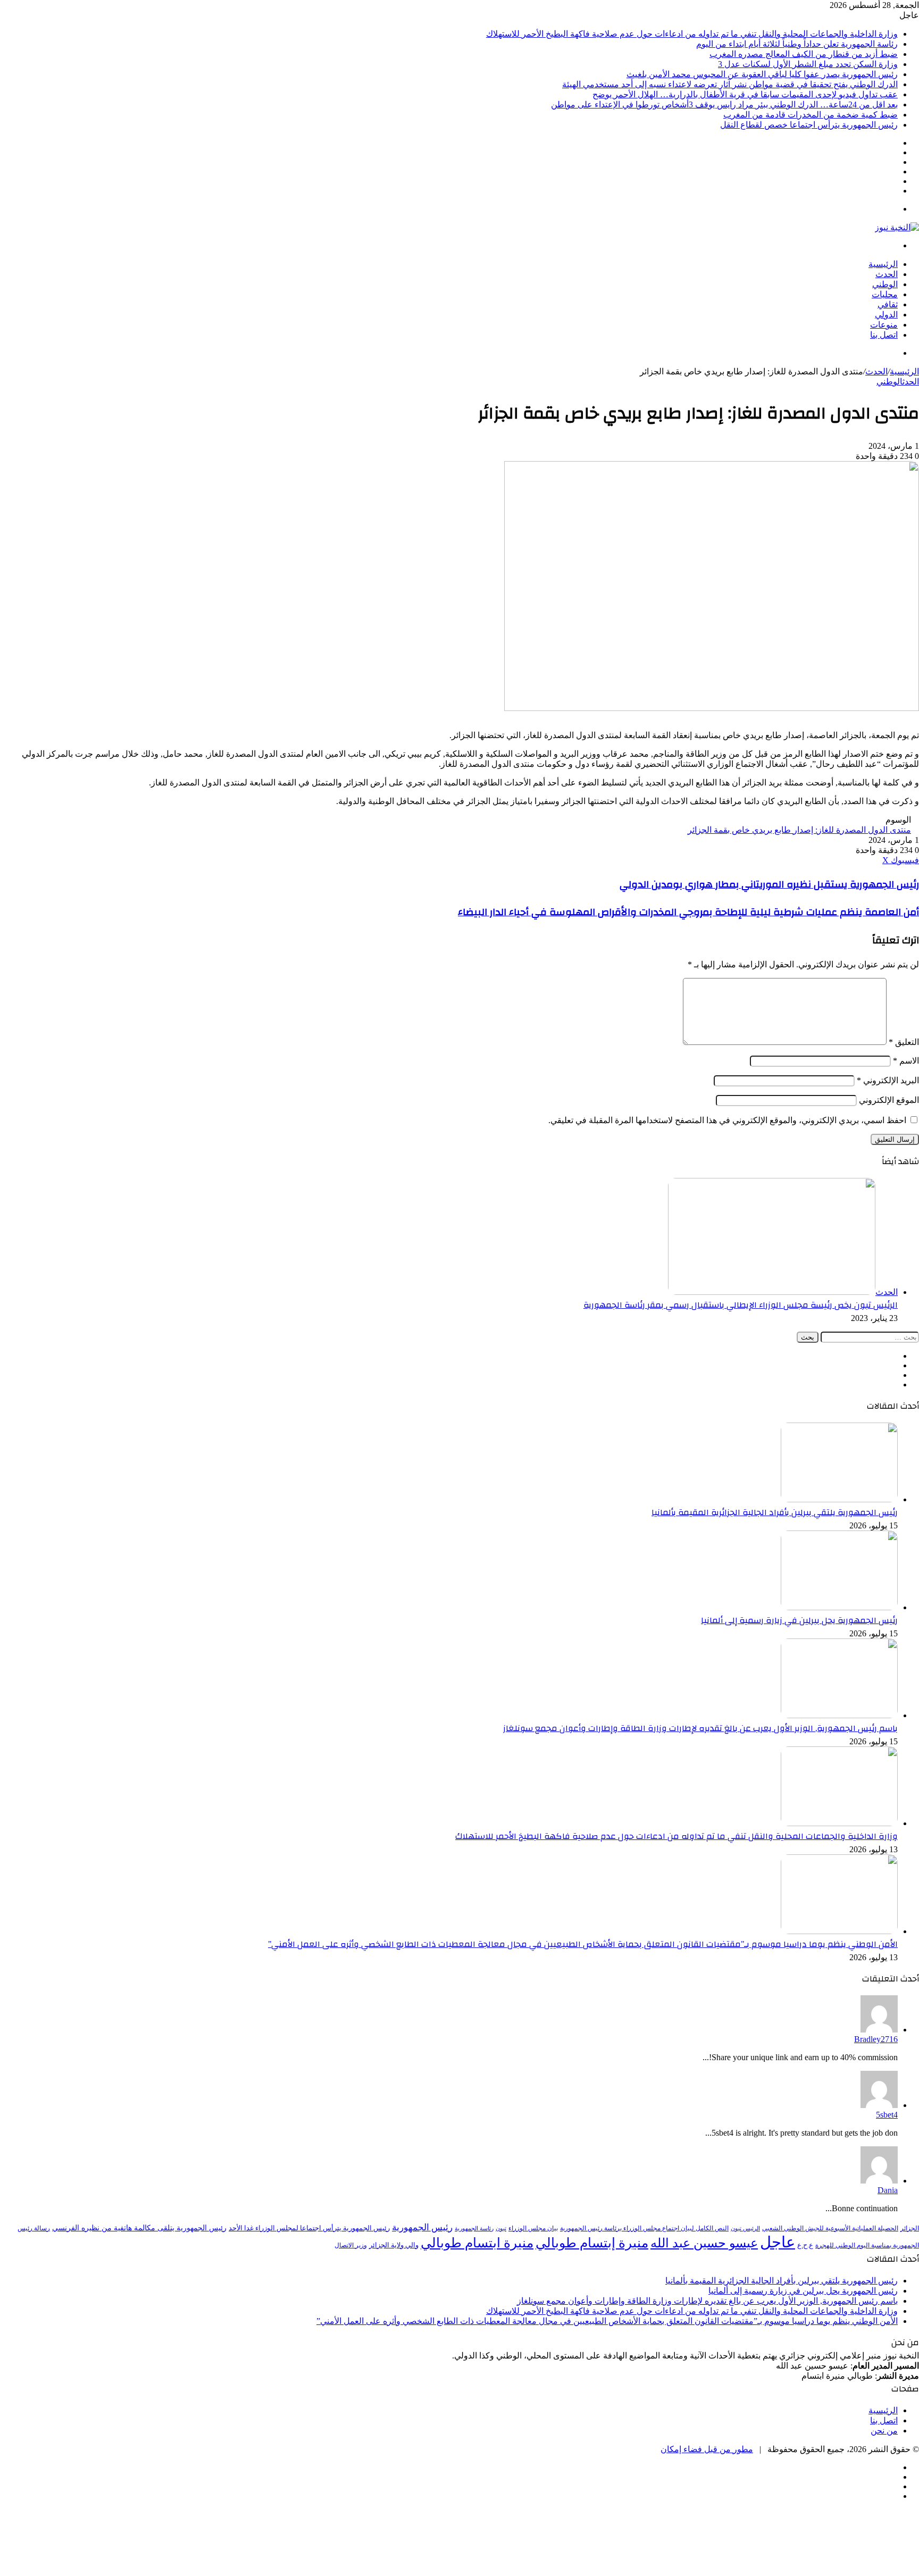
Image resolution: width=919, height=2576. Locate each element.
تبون (501, 2228)
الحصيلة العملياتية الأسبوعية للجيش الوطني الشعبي (830, 2228)
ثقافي (888, 304)
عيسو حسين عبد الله (704, 2243)
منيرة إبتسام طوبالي (592, 2243)
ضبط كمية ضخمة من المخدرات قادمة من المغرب (811, 115)
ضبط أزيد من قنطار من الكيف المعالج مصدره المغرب (804, 54)
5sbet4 (887, 2115)
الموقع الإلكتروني (889, 1100)
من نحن (884, 2431)
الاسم (906, 1061)
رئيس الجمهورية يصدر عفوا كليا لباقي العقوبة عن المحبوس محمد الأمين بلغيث (762, 74)
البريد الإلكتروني (888, 1080)
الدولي (886, 315)
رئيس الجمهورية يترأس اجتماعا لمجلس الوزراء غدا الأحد (309, 2228)
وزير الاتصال (351, 2245)
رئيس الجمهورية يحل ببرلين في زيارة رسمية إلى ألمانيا (799, 1620)
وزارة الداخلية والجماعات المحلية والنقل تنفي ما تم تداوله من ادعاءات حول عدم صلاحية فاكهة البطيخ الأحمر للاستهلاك (692, 34)
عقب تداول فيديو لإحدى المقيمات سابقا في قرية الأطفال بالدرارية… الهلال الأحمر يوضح (745, 94)
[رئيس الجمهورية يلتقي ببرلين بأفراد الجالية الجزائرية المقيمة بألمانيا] (839, 1499)
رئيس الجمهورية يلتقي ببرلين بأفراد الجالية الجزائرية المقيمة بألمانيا (775, 1512)
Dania (888, 2190)
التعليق (904, 1042)
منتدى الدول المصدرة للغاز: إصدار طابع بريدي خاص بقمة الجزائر (799, 830)
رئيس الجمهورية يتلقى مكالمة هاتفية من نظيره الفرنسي (139, 2228)
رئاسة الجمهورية (474, 2228)
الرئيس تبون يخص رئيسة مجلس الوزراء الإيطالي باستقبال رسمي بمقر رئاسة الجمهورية (741, 1305)
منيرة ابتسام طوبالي (477, 2243)
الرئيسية (883, 264)
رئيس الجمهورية (422, 2227)
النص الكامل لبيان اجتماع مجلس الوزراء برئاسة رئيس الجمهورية (644, 2228)
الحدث (887, 274)
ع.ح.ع (805, 2245)
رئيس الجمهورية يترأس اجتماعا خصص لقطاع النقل (809, 125)
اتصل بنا (884, 335)
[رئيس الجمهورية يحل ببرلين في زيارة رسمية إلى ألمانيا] (839, 1607)
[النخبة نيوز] (897, 227)
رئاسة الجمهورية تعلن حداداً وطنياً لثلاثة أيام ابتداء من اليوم (797, 44)
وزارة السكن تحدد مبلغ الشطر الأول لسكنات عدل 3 (808, 64)
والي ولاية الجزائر (394, 2245)
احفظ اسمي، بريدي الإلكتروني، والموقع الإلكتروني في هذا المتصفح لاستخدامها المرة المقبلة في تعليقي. (727, 1120)
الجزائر (910, 2228)
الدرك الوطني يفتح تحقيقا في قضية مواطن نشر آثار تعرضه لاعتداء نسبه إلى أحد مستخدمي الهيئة (730, 84)
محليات (885, 294)
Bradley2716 (876, 2039)
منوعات (884, 325)
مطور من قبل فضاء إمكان (707, 2449)
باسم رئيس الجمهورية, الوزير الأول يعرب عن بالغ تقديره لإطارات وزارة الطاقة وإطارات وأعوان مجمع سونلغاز (700, 1728)
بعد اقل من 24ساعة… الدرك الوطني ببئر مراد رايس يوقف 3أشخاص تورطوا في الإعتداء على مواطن (724, 104)
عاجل (778, 2242)
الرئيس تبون (745, 2228)
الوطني (885, 284)
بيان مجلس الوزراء (533, 2228)
